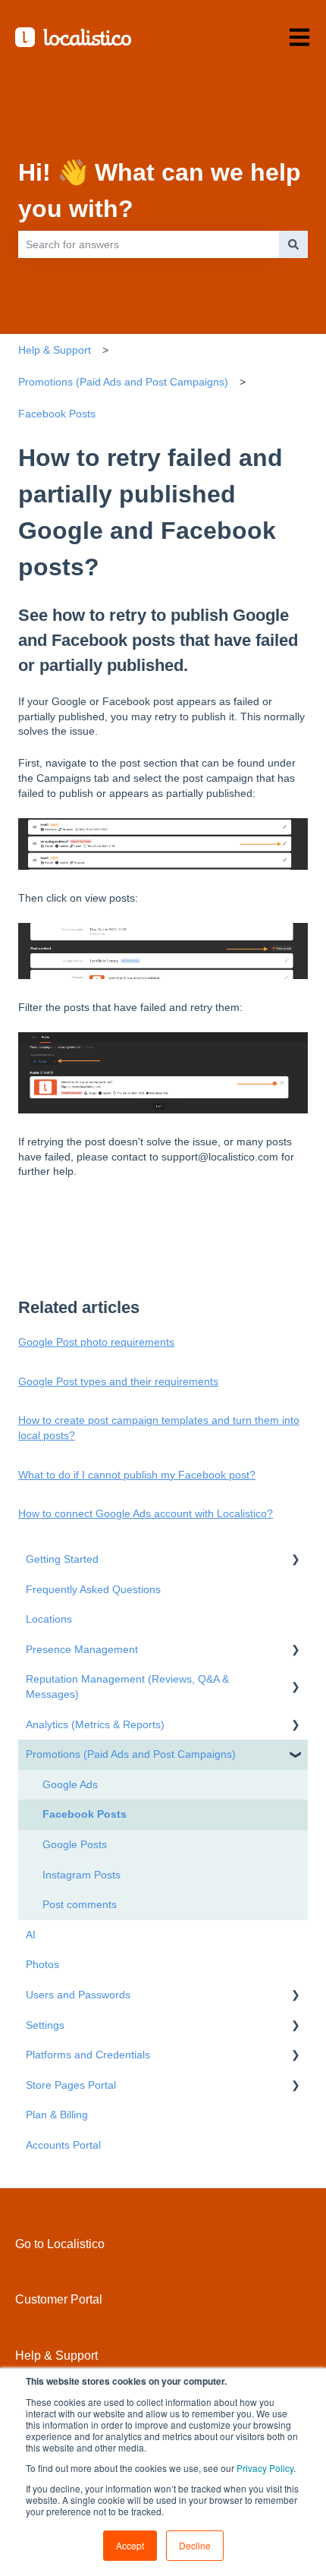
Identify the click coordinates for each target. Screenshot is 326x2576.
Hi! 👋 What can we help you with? (160, 191)
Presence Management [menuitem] (82, 1649)
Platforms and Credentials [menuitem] (88, 2055)
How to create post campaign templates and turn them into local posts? (159, 1428)
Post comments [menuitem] (80, 1904)
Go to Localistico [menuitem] (60, 2244)
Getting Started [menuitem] (62, 1559)
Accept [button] (130, 2545)
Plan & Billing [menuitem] (57, 2115)
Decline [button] (195, 2545)
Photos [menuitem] (42, 1964)
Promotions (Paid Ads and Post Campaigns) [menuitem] (131, 1754)
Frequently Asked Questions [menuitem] (93, 1589)
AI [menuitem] (31, 1935)
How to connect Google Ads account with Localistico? (146, 1513)
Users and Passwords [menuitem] (78, 1995)
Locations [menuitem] (49, 1619)
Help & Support (55, 350)
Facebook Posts (57, 414)
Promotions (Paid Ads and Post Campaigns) (123, 382)
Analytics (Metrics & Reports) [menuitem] (95, 1724)
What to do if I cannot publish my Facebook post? (137, 1475)
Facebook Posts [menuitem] (85, 1814)
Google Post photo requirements (96, 1342)
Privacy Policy (265, 2468)
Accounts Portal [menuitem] (63, 2145)
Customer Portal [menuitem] (59, 2299)
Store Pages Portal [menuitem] (71, 2085)
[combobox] (149, 244)
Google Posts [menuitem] (75, 1844)
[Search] (293, 244)
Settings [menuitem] (45, 2025)
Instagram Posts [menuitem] (81, 1875)
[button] (296, 1562)
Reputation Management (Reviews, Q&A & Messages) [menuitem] (127, 1686)
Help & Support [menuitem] (56, 2356)
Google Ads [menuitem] (70, 1784)
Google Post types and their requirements (118, 1381)
